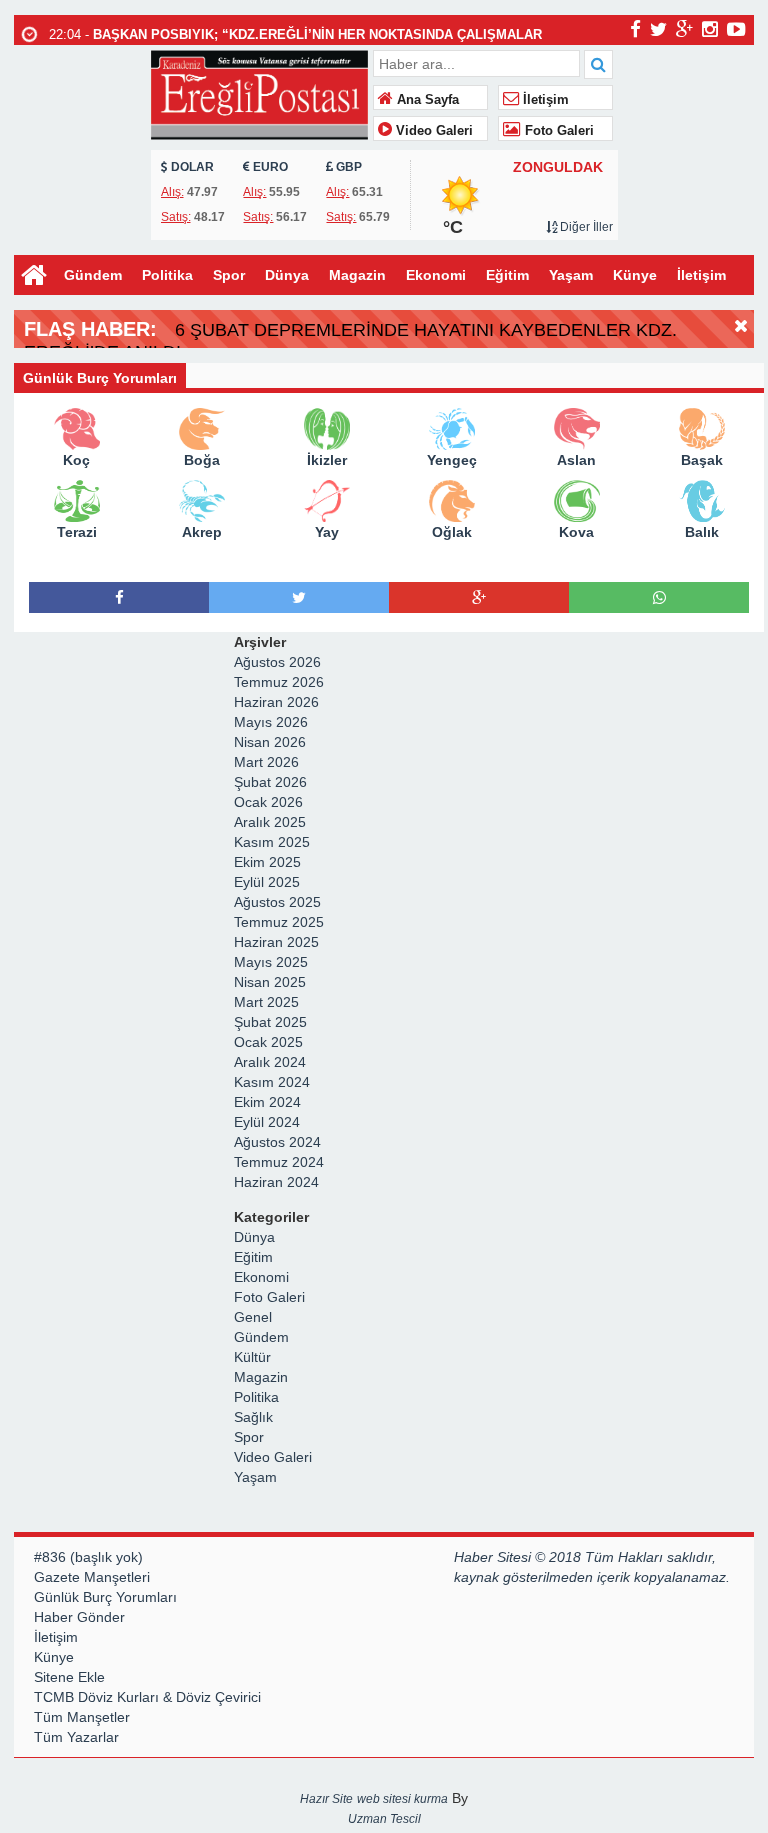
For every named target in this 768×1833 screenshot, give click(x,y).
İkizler (327, 460)
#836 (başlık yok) (88, 1557)
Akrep (202, 532)
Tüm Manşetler (82, 1717)
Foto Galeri (557, 131)
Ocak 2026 (268, 802)
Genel (253, 1317)
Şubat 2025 (270, 1022)
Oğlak (452, 532)
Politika (167, 275)
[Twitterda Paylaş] (299, 597)
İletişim (544, 100)
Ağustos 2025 (277, 902)
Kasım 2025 (272, 842)
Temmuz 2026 (279, 682)
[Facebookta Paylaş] (119, 597)
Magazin (357, 275)
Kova (576, 532)
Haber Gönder (79, 1617)
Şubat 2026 (270, 782)
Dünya (287, 275)
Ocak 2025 (268, 1042)
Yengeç (452, 460)
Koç (76, 460)
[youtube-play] (736, 29)
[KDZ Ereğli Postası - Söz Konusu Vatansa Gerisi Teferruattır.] (259, 92)
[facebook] (635, 29)
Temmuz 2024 (279, 1162)
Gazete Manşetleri (92, 1577)
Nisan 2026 (270, 742)
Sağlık (253, 1417)
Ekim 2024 (267, 1102)
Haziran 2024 (276, 1182)
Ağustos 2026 (277, 662)
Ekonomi (436, 275)
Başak (702, 460)
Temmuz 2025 (279, 922)
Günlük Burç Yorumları (105, 1597)
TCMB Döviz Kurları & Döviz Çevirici (147, 1697)
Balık (702, 532)
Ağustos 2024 (277, 1142)
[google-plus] (684, 29)
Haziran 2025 (276, 942)
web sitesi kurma (402, 1799)
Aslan (576, 460)
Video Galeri (432, 131)
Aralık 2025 (270, 822)
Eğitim (507, 275)
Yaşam (571, 275)
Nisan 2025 (270, 982)
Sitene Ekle (69, 1677)
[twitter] (658, 29)
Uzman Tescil (384, 1819)
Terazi (77, 532)
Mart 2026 (266, 762)
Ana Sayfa (426, 100)
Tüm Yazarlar (76, 1737)
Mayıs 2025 (271, 962)
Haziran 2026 (276, 702)
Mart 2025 (266, 1002)
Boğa (202, 460)
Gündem (93, 275)
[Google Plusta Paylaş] (479, 597)
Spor (229, 275)
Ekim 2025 (267, 862)
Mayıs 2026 (271, 722)
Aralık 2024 (270, 1062)
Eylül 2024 (267, 1122)
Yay (327, 532)
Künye (635, 275)
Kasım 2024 (272, 1082)
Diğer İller (585, 227)
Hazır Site (326, 1799)
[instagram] (710, 29)
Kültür (252, 1357)
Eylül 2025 (267, 882)
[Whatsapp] (659, 597)
